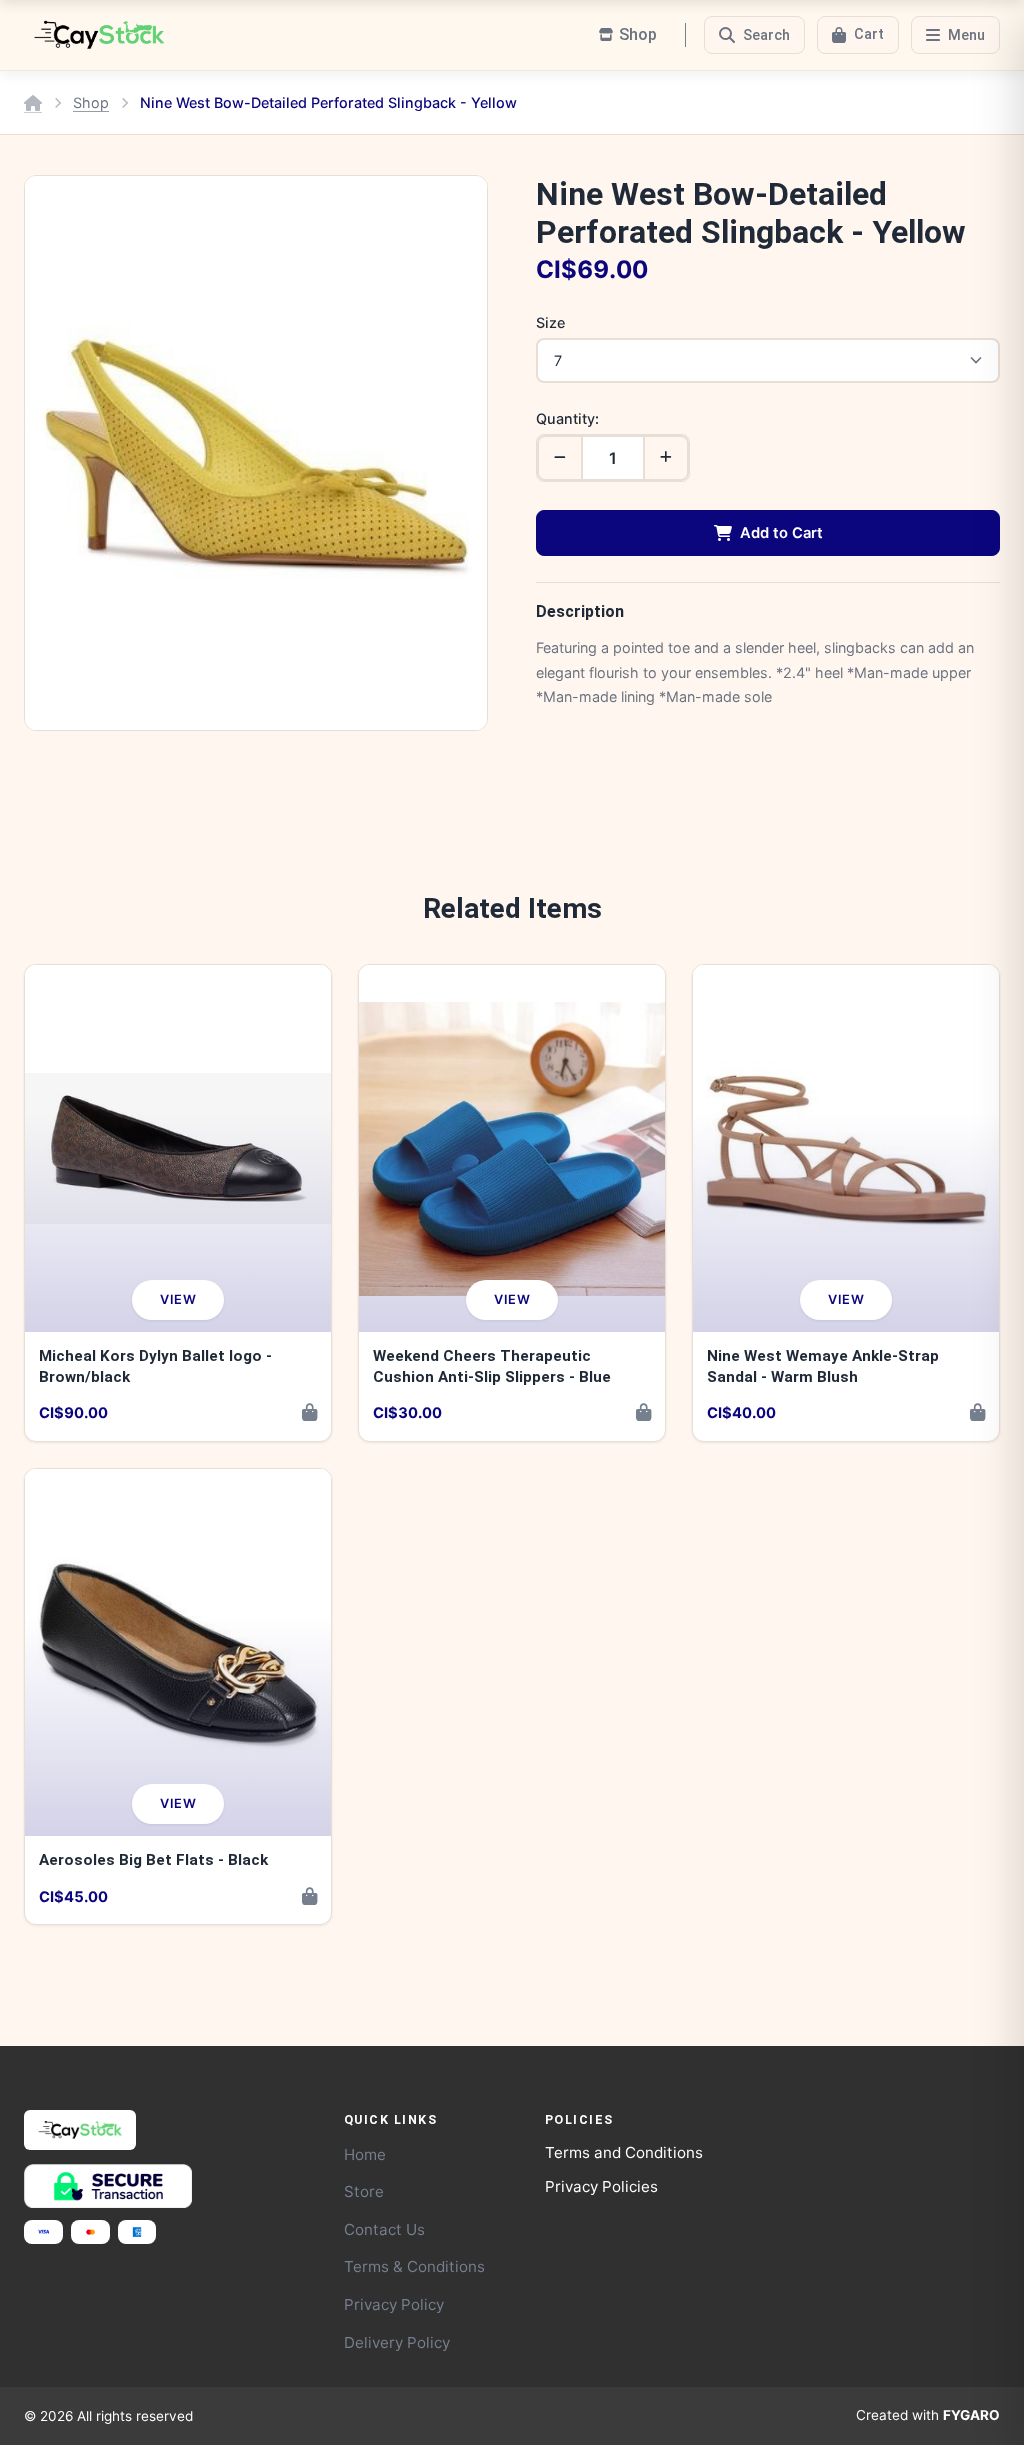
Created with (928, 2415)
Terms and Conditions (624, 2152)
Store (364, 2191)
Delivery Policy (397, 2342)
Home (365, 2154)
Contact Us (384, 2229)
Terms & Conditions (414, 2266)
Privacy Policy (394, 2304)
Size (550, 322)
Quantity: (567, 418)
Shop (91, 102)
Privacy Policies (601, 2186)
